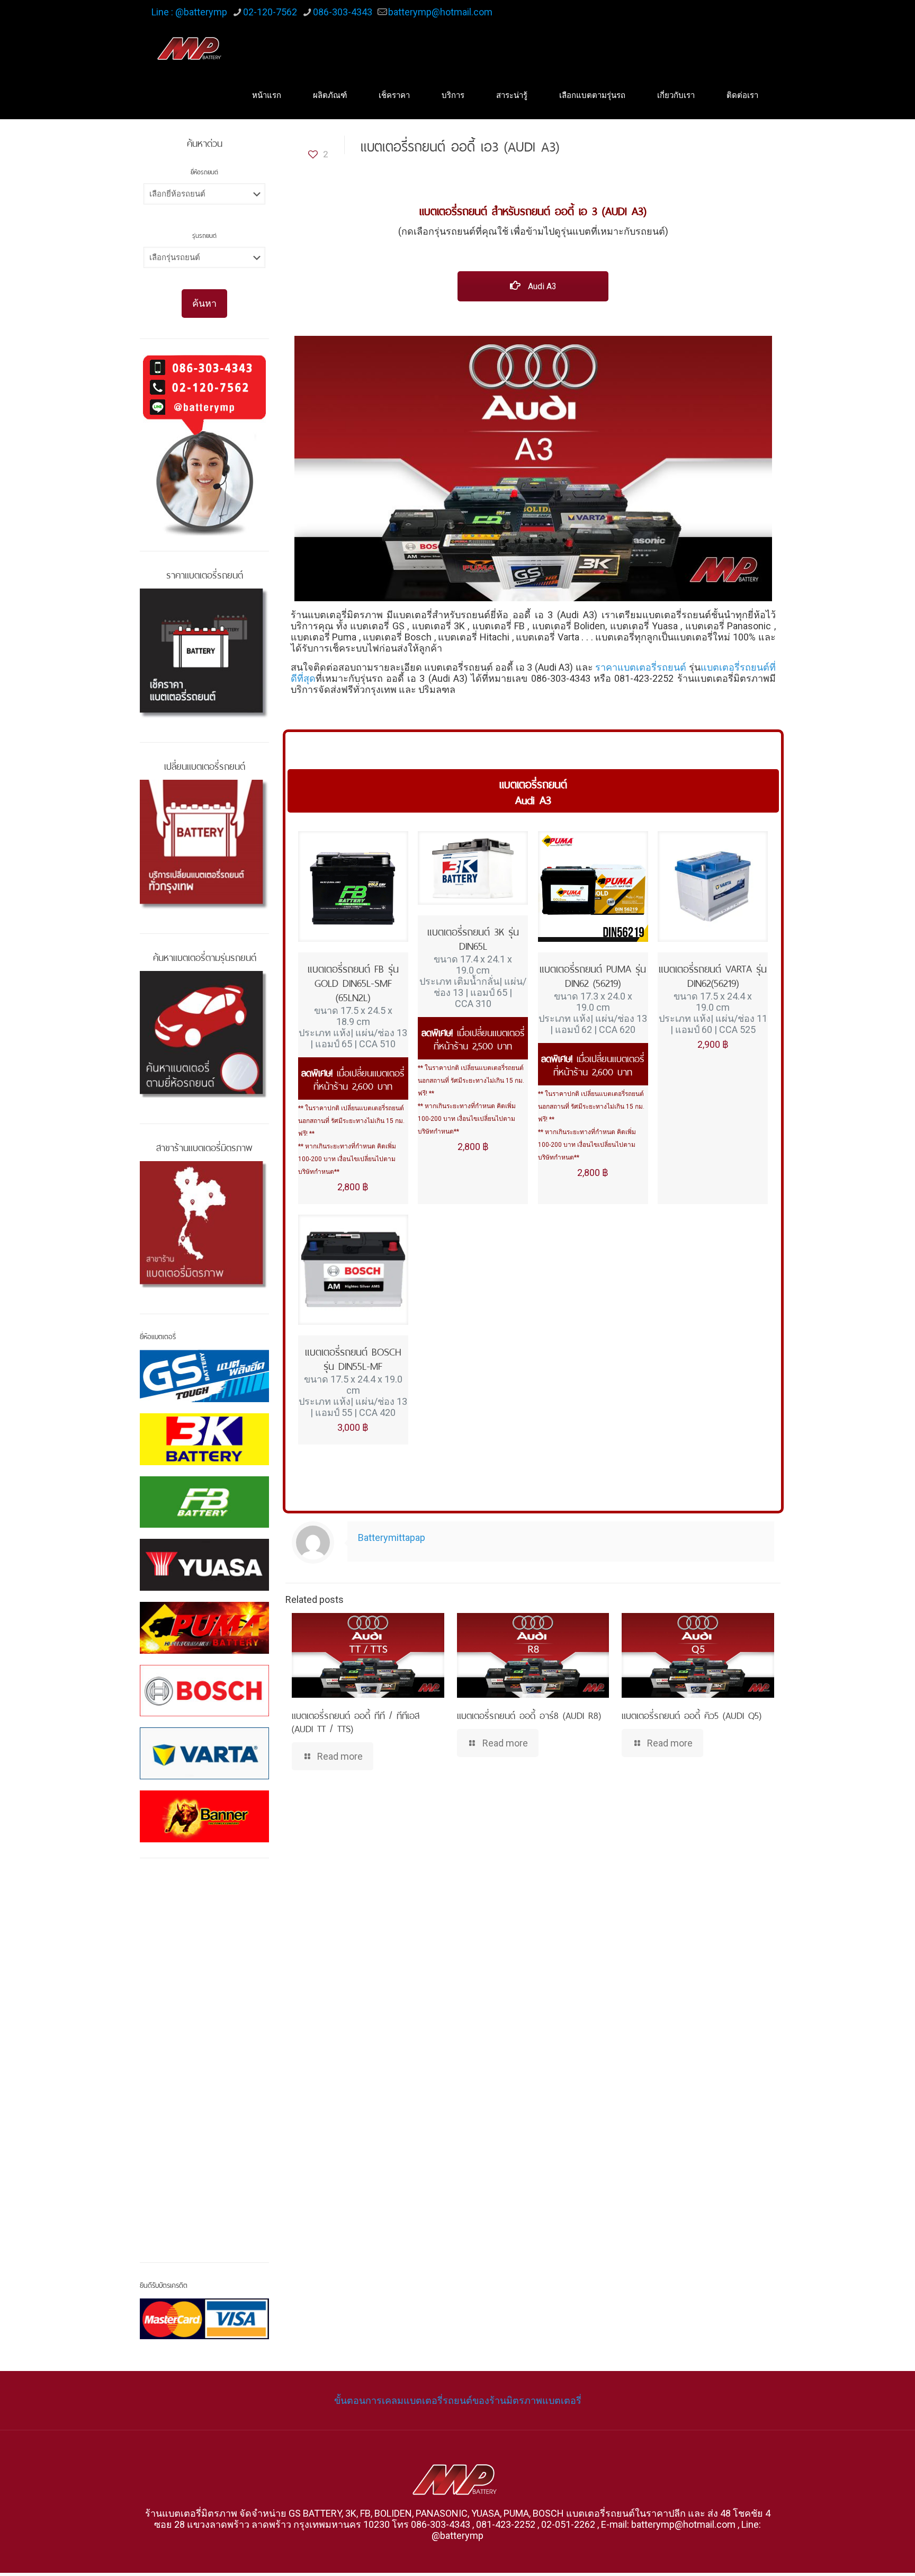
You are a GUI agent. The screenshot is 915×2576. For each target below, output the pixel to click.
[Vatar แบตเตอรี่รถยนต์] (204, 1753)
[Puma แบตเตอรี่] (204, 1628)
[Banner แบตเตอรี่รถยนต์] (204, 1816)
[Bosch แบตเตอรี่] (204, 1691)
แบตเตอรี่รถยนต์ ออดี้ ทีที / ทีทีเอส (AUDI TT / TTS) (356, 1721)
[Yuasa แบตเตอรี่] (204, 1565)
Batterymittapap (392, 1537)
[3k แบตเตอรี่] (204, 1439)
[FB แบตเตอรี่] (204, 1502)
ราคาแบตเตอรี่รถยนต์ (641, 667)
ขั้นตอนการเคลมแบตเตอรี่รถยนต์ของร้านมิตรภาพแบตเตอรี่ (458, 2400)
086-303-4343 (343, 12)
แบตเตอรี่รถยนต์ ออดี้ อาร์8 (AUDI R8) (529, 1714)
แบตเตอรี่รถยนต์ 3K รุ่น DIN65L (473, 938)
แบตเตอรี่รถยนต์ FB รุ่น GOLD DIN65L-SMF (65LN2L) (353, 982)
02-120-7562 (270, 12)
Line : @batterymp (189, 12)
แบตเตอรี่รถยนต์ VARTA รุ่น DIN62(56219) (713, 975)
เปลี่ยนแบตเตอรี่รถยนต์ (205, 765)
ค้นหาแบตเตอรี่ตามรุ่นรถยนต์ (205, 956)
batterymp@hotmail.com (440, 12)
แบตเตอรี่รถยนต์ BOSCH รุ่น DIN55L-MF (353, 1358)
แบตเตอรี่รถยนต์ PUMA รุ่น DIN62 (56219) (593, 975)
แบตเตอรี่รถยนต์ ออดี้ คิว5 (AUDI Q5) (692, 1714)
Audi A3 (541, 286)
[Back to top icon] (864, 2554)
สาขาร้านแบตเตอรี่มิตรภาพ (204, 1146)
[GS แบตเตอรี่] (204, 1376)
